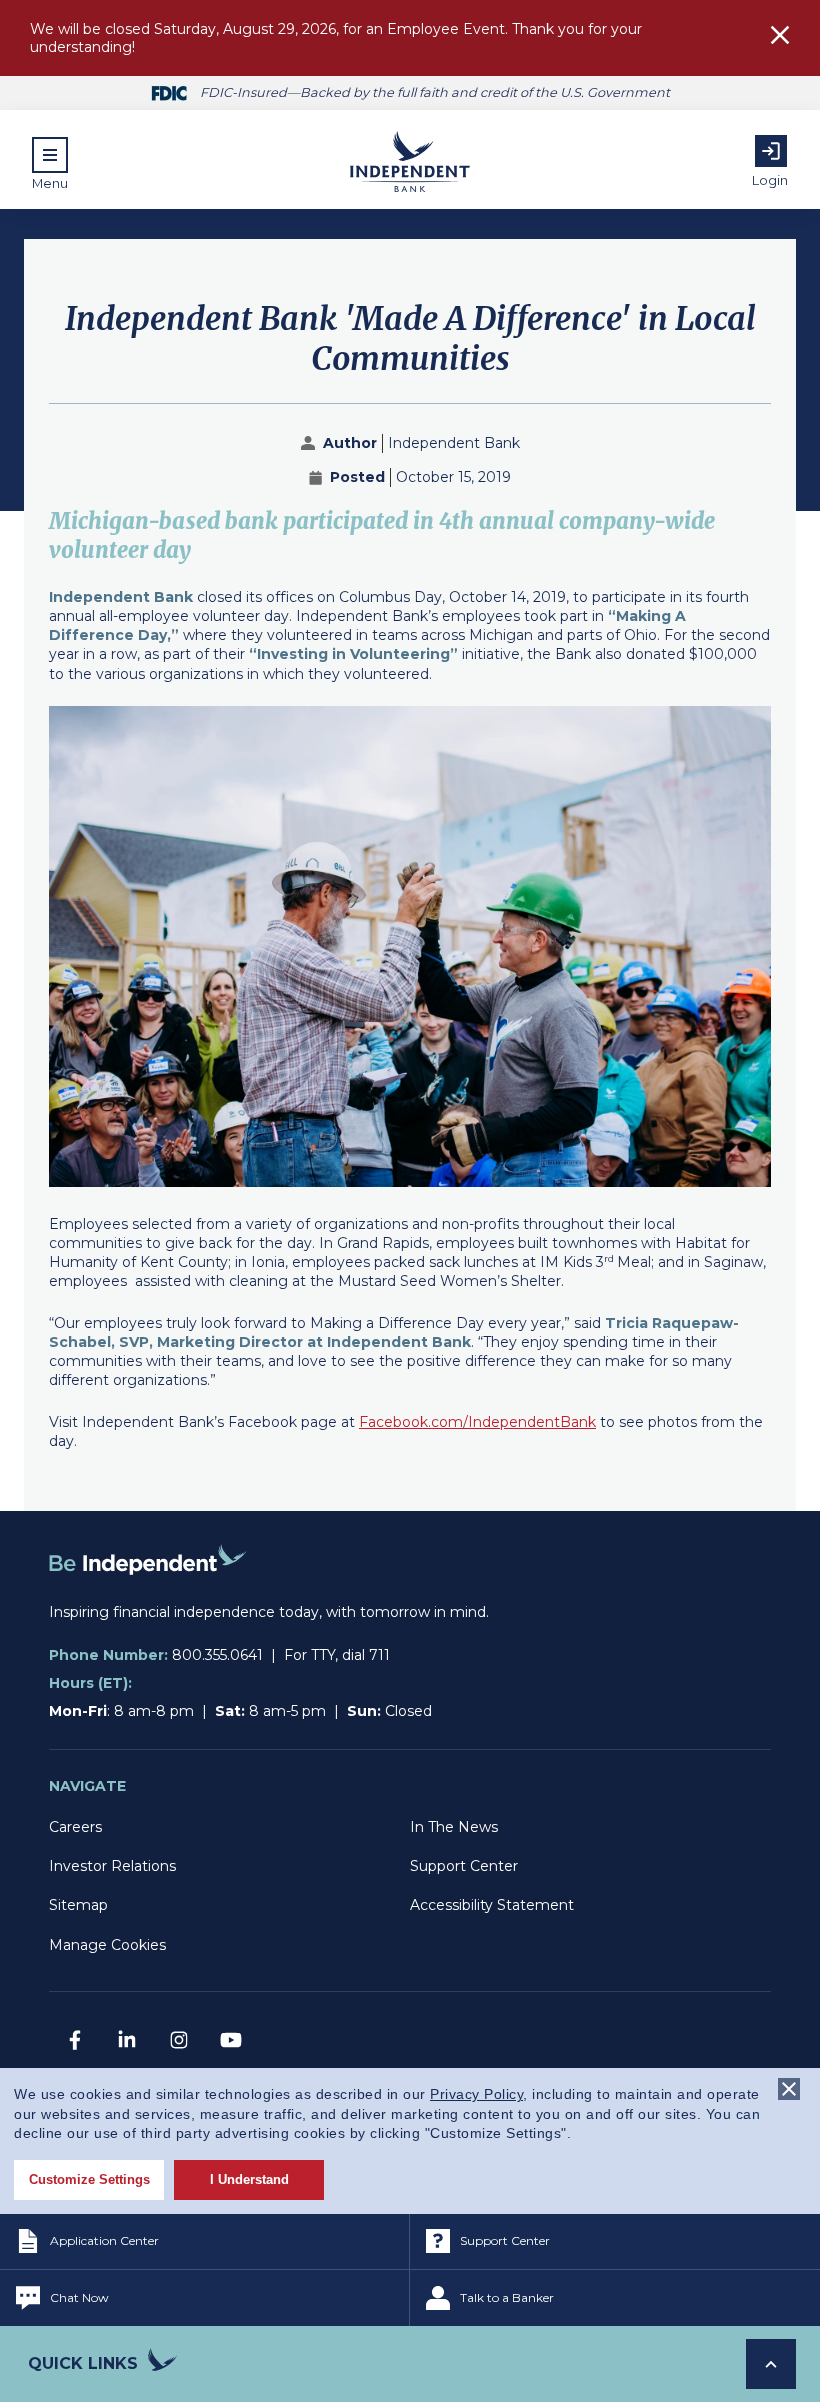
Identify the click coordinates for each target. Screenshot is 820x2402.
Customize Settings (89, 2179)
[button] (50, 164)
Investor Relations (112, 1866)
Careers (75, 1827)
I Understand (249, 2179)
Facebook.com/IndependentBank (477, 1422)
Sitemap (78, 1905)
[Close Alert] (780, 37)
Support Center (464, 1866)
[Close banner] (789, 2089)
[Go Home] (148, 1593)
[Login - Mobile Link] (771, 151)
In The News (454, 1827)
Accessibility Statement (492, 1905)
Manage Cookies (107, 1945)
